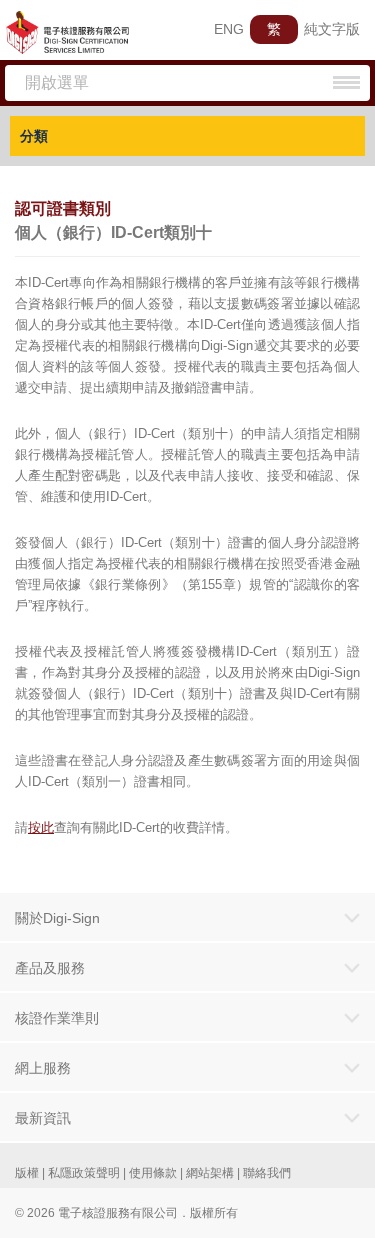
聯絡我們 (267, 1173)
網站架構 (210, 1173)
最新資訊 (43, 1118)
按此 (41, 827)
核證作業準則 (57, 1018)
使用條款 (153, 1173)
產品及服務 (50, 968)
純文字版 (332, 29)
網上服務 (43, 1068)
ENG (229, 29)
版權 (27, 1173)
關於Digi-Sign (57, 918)
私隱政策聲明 (84, 1173)
